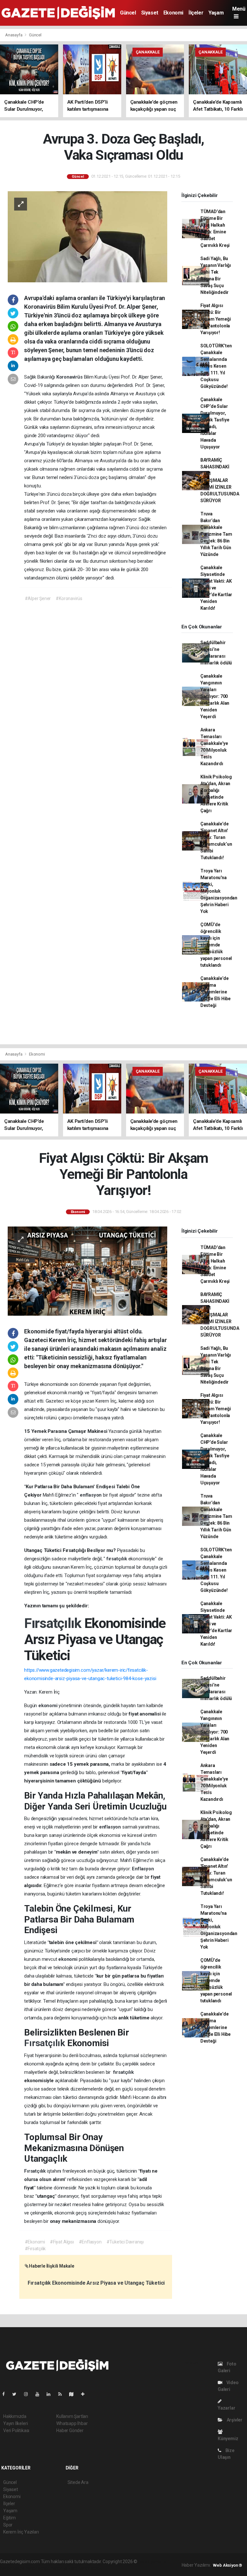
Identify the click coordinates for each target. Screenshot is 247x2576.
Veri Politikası (16, 2430)
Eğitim (9, 2518)
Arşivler (234, 2420)
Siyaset (150, 13)
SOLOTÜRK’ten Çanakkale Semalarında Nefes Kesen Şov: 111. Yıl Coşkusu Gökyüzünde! (216, 366)
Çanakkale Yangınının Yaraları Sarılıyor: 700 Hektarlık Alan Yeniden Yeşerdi (215, 696)
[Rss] (63, 2394)
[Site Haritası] (74, 2394)
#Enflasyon (90, 2242)
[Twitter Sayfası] (17, 2394)
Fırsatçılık (54, 1623)
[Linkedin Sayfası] (51, 2394)
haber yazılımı (152, 2562)
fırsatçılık (117, 1559)
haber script (90, 2568)
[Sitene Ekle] (85, 2394)
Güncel (128, 13)
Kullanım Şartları (72, 2416)
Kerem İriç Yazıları (21, 2532)
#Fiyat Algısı (62, 2242)
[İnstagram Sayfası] (29, 2394)
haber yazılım (64, 2568)
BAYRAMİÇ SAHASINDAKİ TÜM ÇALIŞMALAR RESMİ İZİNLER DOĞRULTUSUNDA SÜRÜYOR (220, 480)
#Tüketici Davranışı (125, 2242)
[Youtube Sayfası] (40, 2394)
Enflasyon (143, 1869)
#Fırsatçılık (35, 2249)
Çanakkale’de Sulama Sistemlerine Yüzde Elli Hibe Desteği (215, 992)
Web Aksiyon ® (228, 2565)
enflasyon (91, 1495)
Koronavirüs (70, 377)
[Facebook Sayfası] (6, 2394)
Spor (8, 2525)
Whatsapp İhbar (72, 2423)
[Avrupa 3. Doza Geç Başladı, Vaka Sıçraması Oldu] (87, 236)
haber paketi (12, 2568)
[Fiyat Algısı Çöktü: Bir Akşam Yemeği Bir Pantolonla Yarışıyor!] (87, 1271)
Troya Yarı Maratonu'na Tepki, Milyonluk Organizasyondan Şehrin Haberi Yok (219, 891)
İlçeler (196, 13)
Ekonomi (173, 13)
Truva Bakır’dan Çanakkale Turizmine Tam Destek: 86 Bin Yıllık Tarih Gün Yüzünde (216, 534)
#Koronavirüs (69, 598)
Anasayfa (14, 35)
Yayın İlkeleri (15, 2423)
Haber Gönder (70, 2430)
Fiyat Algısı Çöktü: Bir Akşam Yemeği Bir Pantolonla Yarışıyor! (216, 319)
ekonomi (48, 1706)
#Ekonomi (35, 2242)
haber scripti (38, 2568)
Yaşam (216, 13)
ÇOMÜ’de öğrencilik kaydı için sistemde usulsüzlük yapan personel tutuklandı (216, 945)
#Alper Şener (38, 598)
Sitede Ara (78, 2482)
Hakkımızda (15, 2416)
